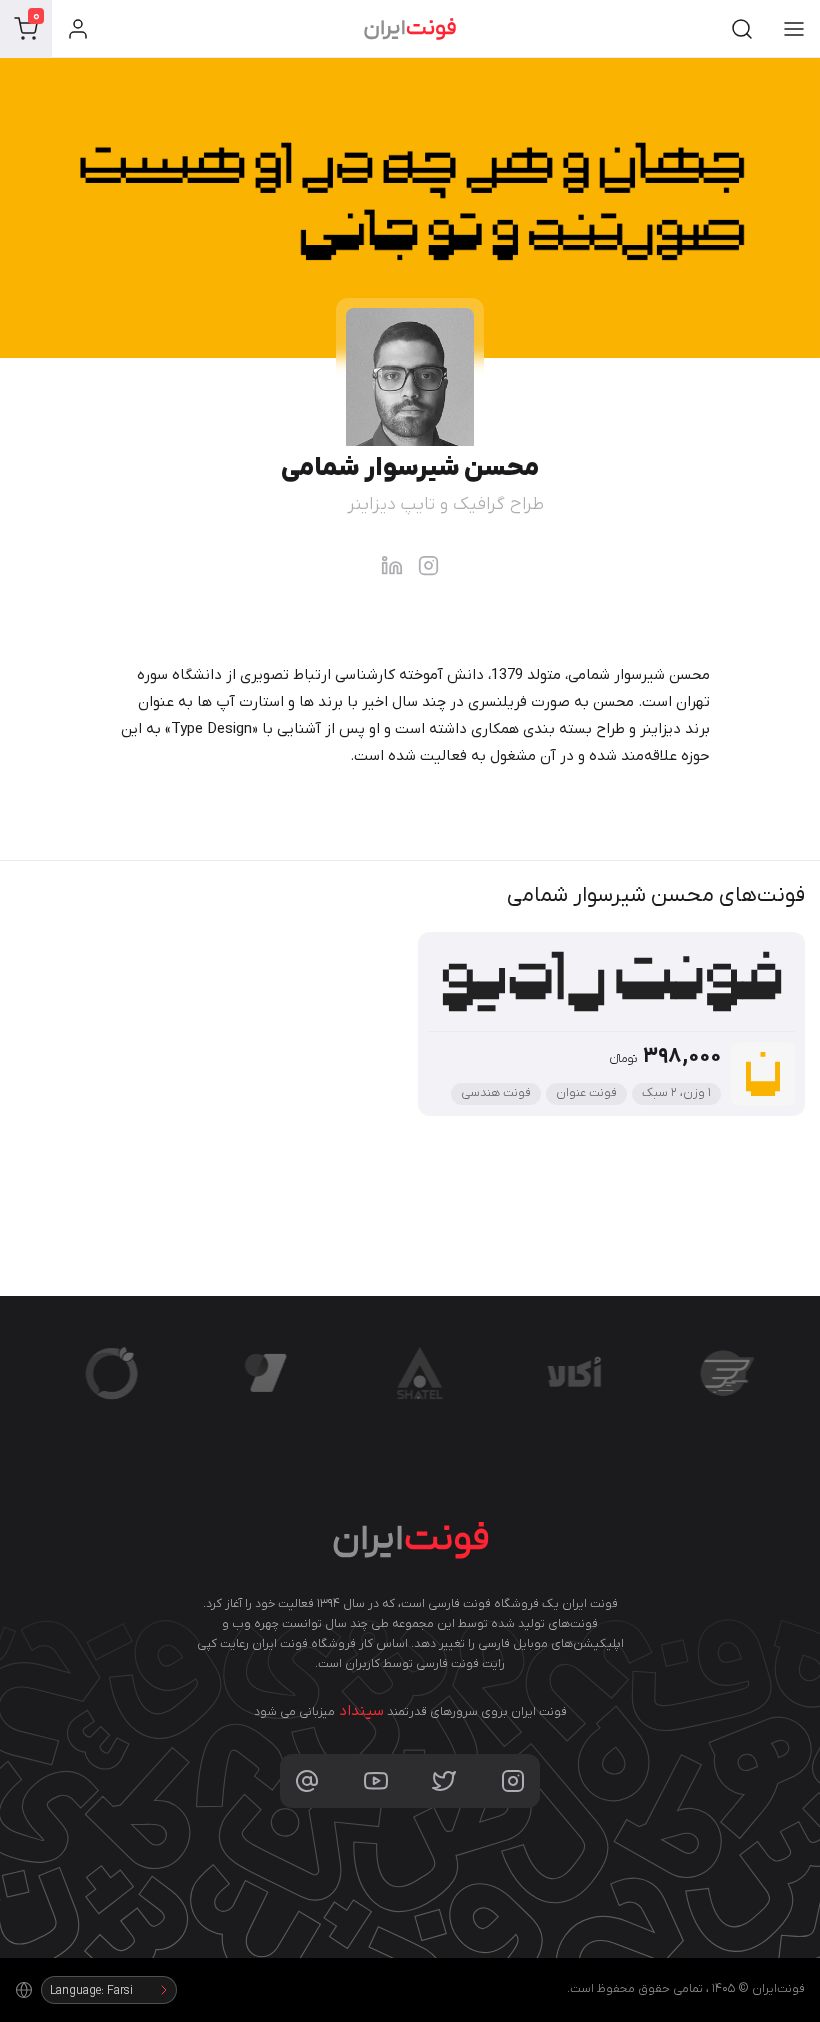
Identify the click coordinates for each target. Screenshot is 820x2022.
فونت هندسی (496, 1093)
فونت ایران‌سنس (705, 1321)
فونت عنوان (586, 1093)
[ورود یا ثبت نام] (78, 29)
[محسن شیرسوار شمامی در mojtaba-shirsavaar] (391, 565)
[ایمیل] (307, 1781)
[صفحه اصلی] (410, 29)
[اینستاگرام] (513, 1781)
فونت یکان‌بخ (239, 1321)
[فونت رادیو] (763, 1074)
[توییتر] (444, 1781)
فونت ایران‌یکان (97, 1321)
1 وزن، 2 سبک (676, 1093)
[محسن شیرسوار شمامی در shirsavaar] (428, 565)
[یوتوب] (376, 1781)
